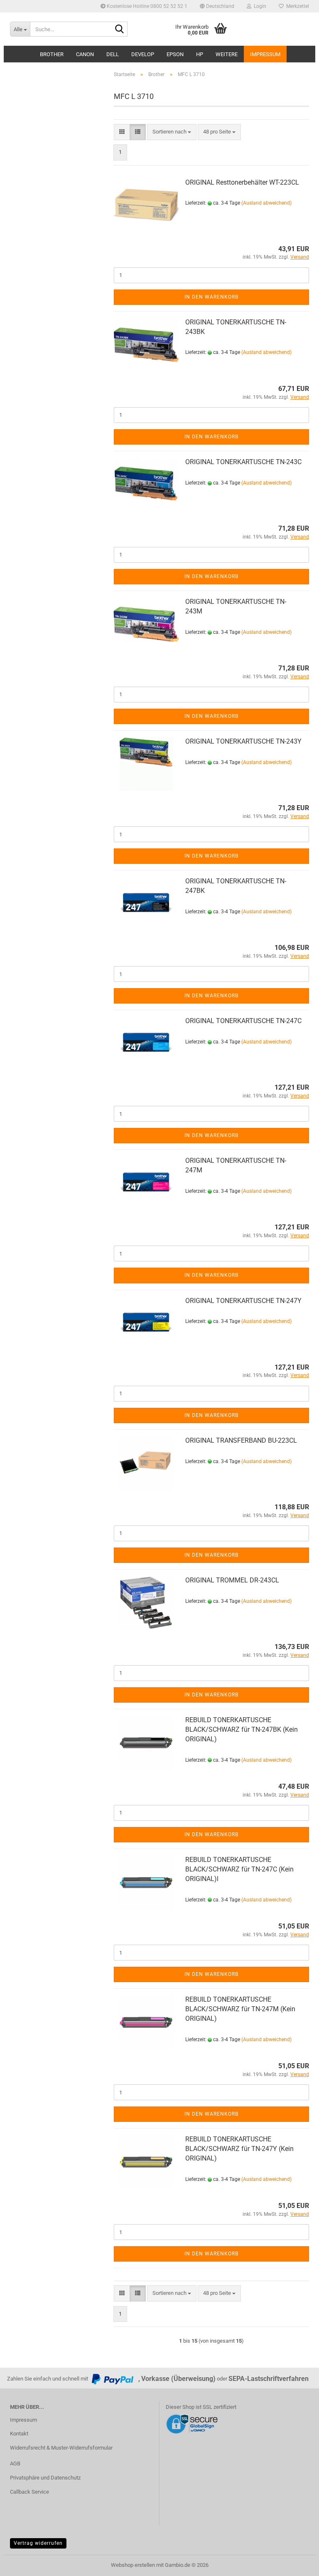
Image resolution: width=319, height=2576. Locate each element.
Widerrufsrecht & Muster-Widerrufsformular (61, 2448)
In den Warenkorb (211, 297)
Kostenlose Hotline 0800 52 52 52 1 (146, 6)
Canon (85, 54)
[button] (217, 6)
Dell (113, 54)
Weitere (227, 54)
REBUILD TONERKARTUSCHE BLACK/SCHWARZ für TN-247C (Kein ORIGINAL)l (239, 1869)
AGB (15, 2464)
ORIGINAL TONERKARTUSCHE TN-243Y (243, 741)
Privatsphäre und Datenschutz (45, 2478)
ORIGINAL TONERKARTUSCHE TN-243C (243, 462)
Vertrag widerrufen (38, 2543)
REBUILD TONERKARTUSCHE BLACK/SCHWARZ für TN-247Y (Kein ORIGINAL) (239, 2149)
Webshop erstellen (133, 2565)
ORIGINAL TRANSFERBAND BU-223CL (241, 1440)
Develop (143, 54)
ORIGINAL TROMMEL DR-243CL (232, 1580)
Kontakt (19, 2434)
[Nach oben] (296, 2564)
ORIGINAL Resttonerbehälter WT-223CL (242, 182)
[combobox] (172, 132)
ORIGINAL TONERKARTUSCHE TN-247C (243, 1021)
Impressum (265, 54)
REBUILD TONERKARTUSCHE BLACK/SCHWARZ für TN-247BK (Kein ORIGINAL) (242, 1729)
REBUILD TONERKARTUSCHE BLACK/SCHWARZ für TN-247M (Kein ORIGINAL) (240, 2009)
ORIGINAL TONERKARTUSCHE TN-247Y (243, 1301)
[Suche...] (120, 30)
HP (200, 54)
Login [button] (259, 6)
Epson (175, 54)
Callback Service (29, 2492)
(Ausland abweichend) (266, 203)
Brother (52, 54)
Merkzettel (296, 6)
